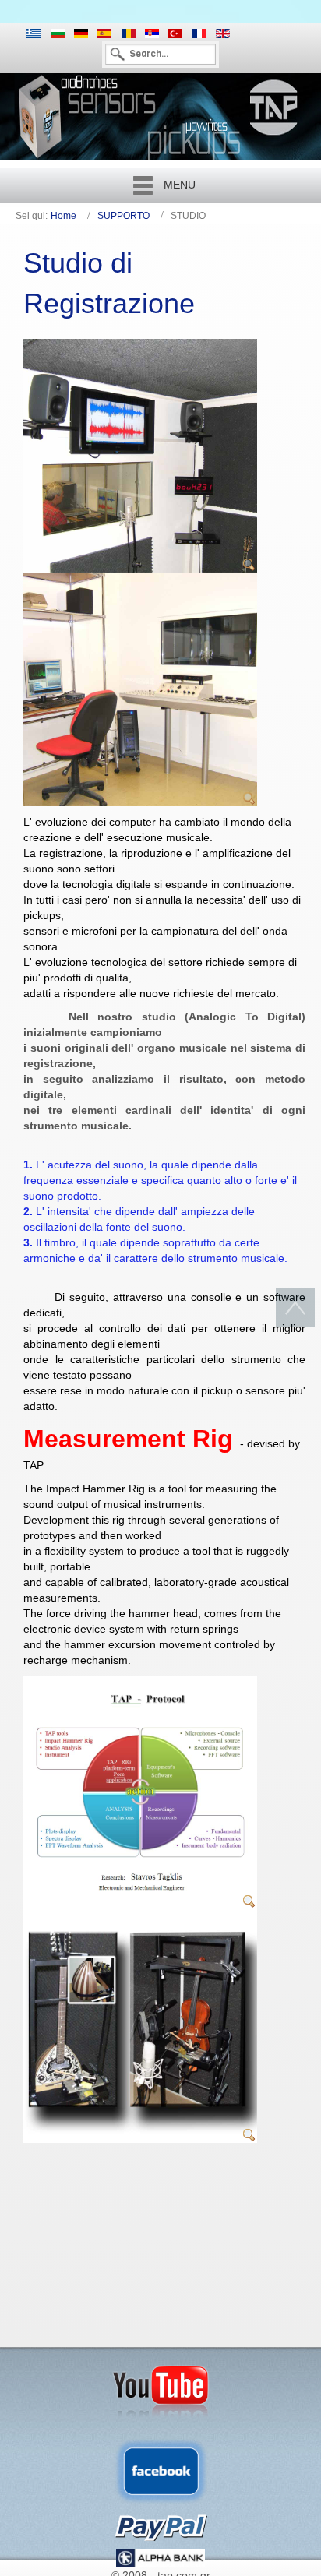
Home (63, 216)
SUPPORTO (123, 216)
